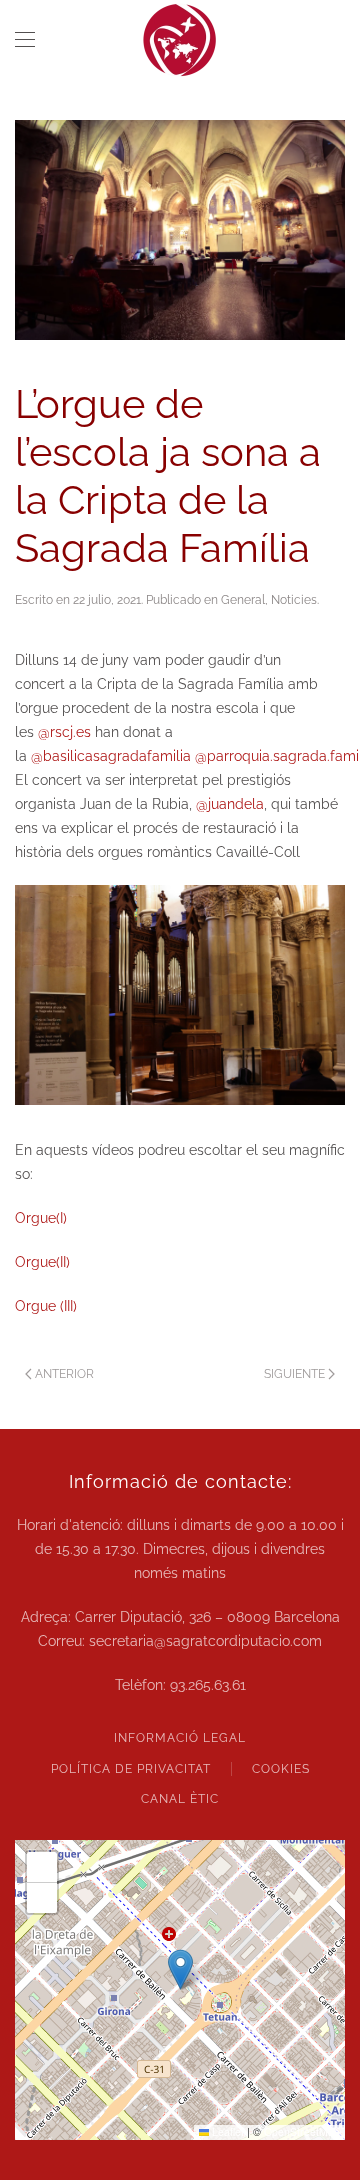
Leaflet (226, 2131)
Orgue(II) (42, 1262)
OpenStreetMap (302, 2131)
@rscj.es (64, 732)
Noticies (294, 600)
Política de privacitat (131, 1769)
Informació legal (180, 1738)
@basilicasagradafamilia (111, 756)
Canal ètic (180, 1799)
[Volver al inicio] (180, 40)
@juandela (230, 804)
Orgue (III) (46, 1306)
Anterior (64, 1374)
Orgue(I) (41, 1218)
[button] (25, 40)
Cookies (281, 1769)
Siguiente (294, 1374)
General (243, 600)
